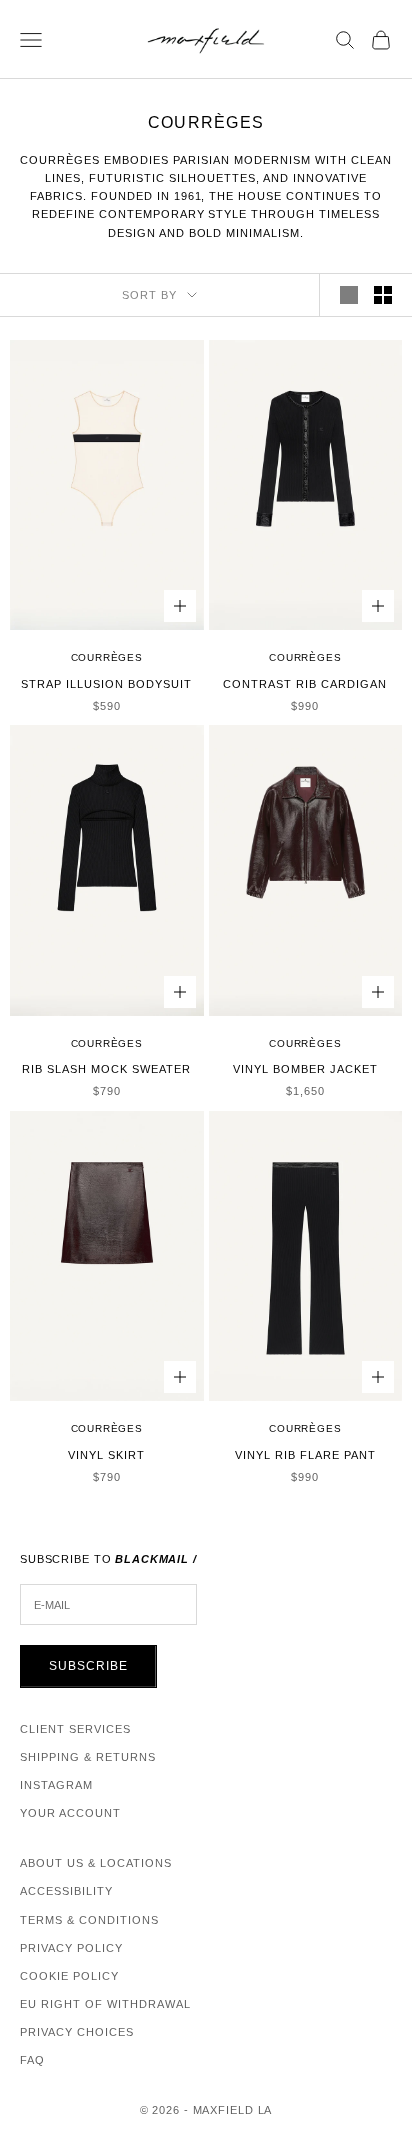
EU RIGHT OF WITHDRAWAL (105, 2004)
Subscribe (88, 1666)
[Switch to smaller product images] (383, 295)
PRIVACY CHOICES (77, 2032)
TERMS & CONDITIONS (89, 1920)
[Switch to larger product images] (349, 295)
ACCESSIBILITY (66, 1891)
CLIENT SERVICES (75, 1729)
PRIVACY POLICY (71, 1948)
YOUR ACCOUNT (70, 1813)
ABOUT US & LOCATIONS (96, 1863)
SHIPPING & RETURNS (88, 1757)
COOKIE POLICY (69, 1976)
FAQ (32, 2060)
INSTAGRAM (56, 1785)
